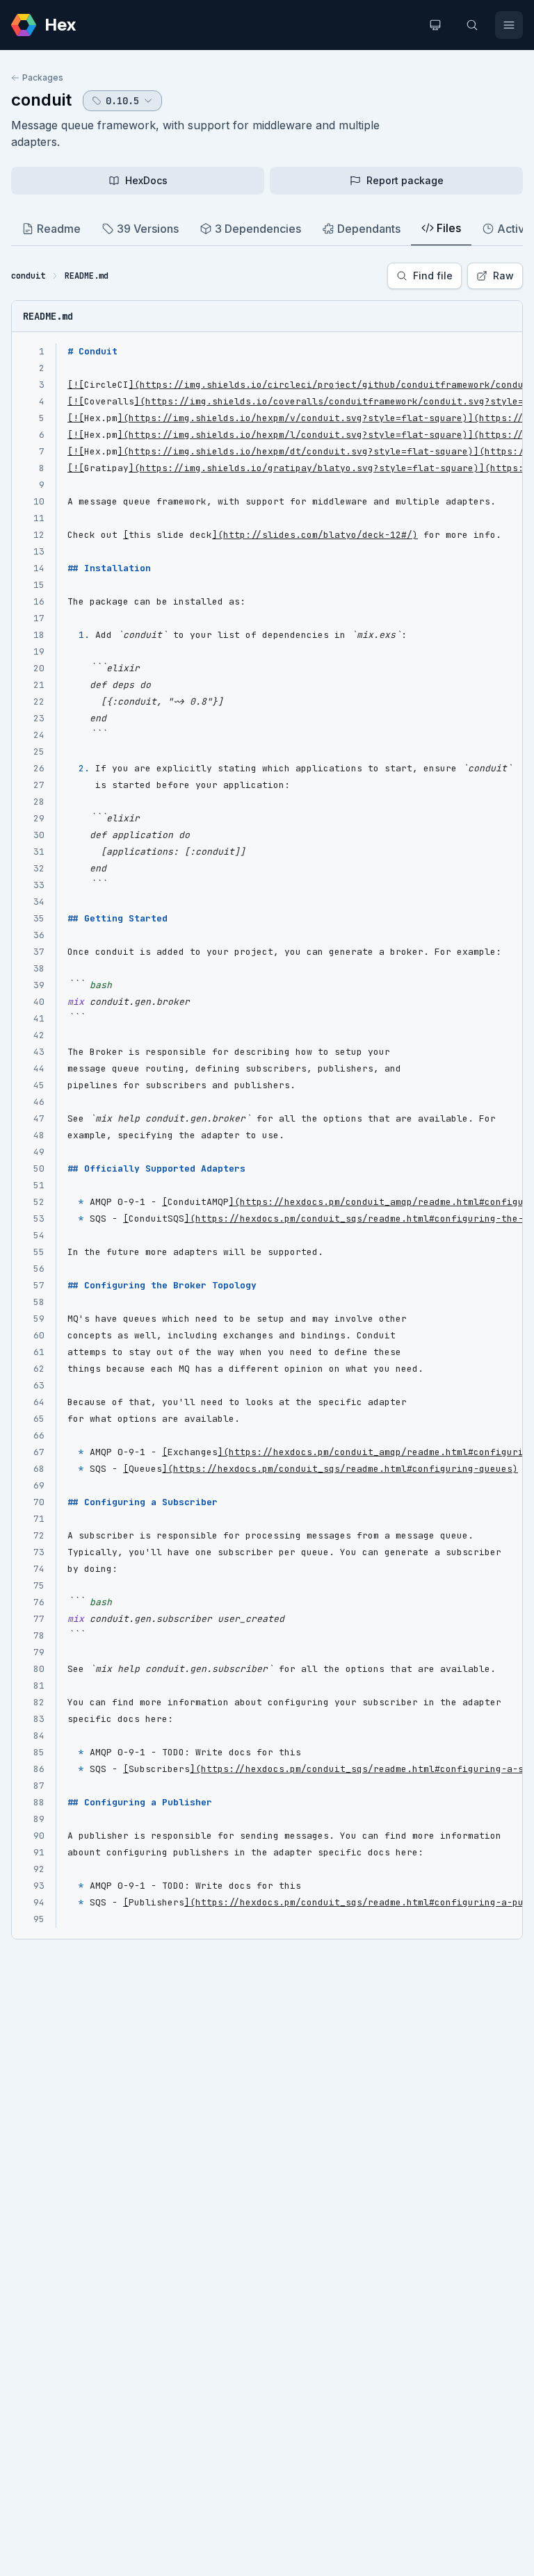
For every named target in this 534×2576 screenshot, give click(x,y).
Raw (503, 276)
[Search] (472, 25)
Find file (433, 276)
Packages (43, 77)
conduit (41, 100)
